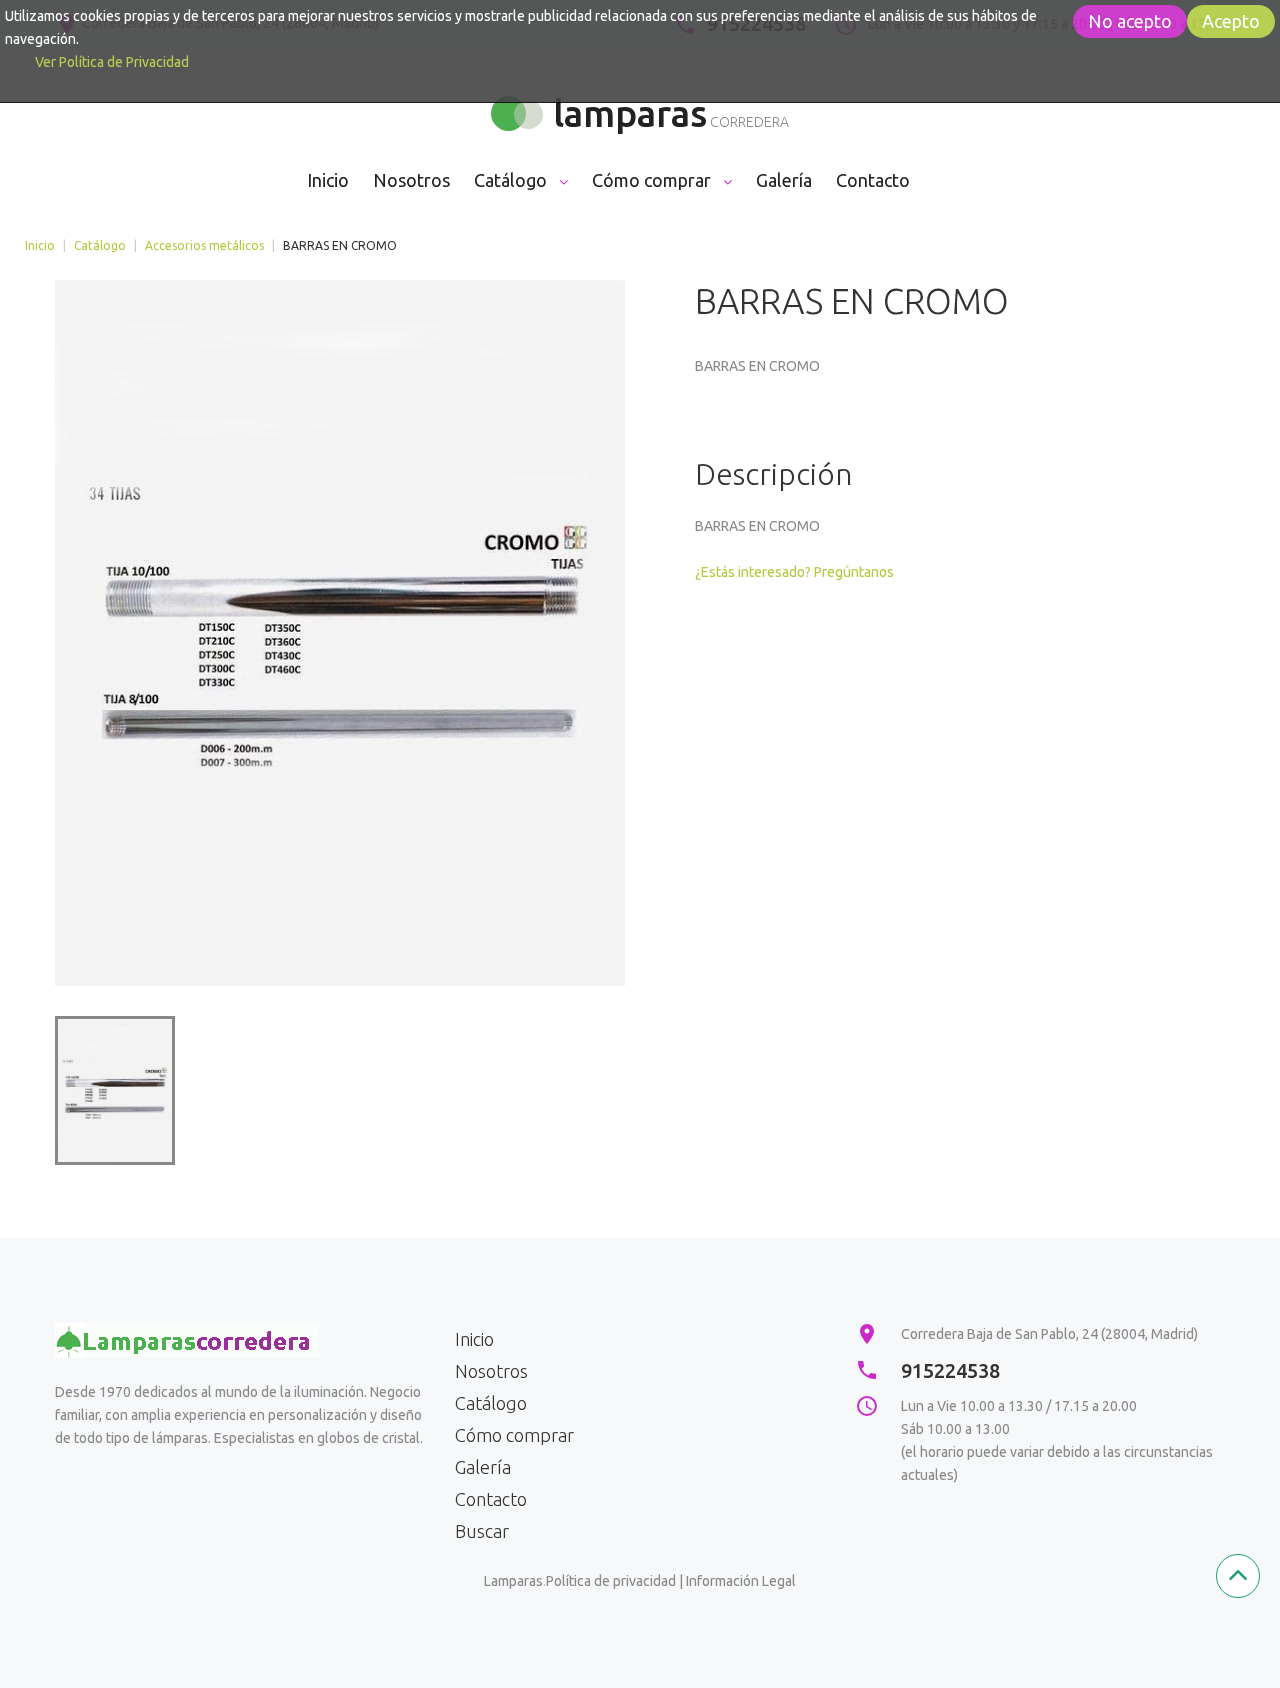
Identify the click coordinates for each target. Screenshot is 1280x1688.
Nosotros (491, 1371)
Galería (483, 1467)
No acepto (1130, 21)
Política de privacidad (611, 1581)
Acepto (1231, 21)
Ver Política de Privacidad (112, 62)
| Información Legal (737, 1581)
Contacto (491, 1499)
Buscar (482, 1531)
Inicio (40, 245)
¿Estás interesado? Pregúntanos (794, 572)
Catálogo (100, 245)
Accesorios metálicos (204, 245)
